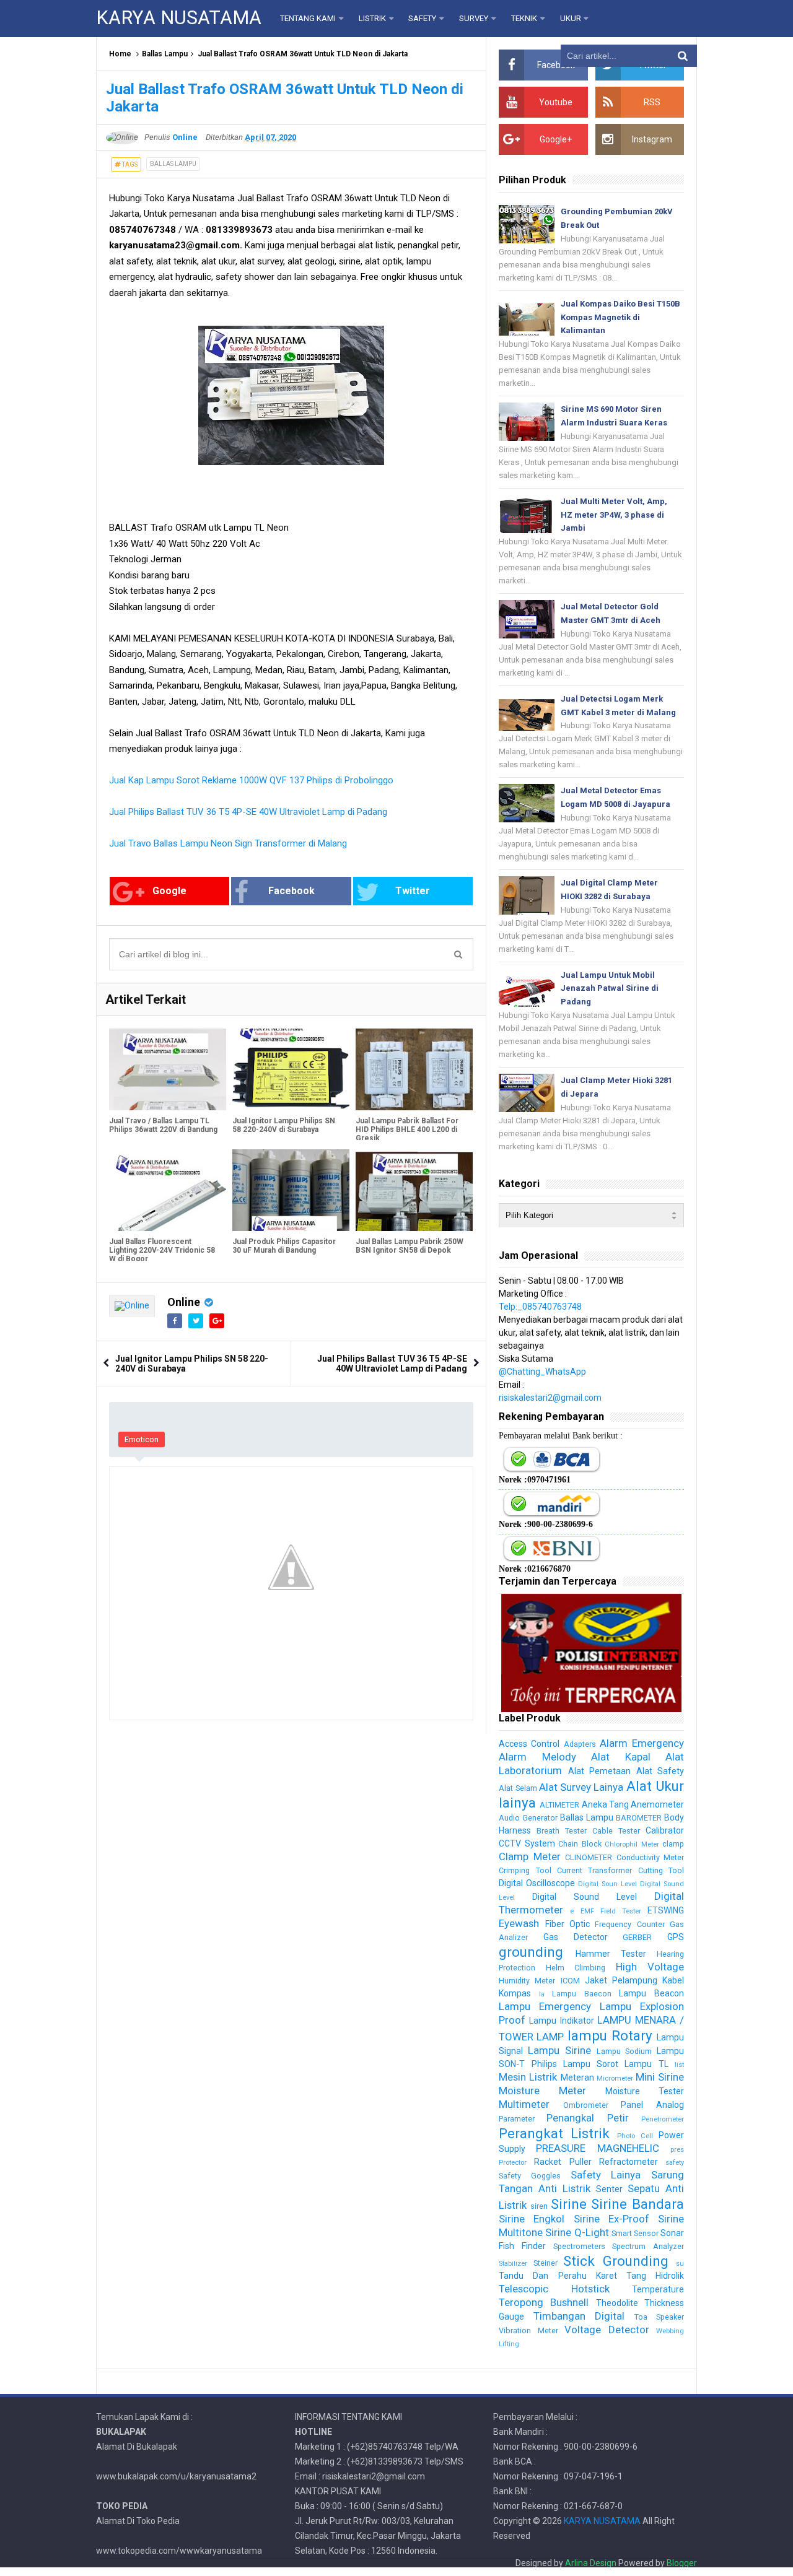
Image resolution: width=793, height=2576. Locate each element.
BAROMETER (639, 1818)
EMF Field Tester (611, 1911)
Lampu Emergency (545, 2006)
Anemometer (657, 1804)
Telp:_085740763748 (540, 1307)
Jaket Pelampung (621, 1980)
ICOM (570, 1981)
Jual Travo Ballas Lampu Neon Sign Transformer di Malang (228, 843)
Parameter (517, 2119)
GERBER (637, 1937)
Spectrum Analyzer (648, 2246)
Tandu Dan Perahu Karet (558, 2276)
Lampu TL (646, 2064)
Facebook (291, 891)
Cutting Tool (661, 1870)
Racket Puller (563, 2162)
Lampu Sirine (559, 2050)
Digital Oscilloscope (537, 1883)
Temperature (658, 2289)
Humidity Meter (527, 1981)
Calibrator (665, 1830)
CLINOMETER (589, 1857)
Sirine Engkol (532, 2219)
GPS (676, 1937)
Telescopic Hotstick (554, 2289)
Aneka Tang (605, 1804)
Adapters (580, 1744)
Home (120, 54)
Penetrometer (663, 2119)
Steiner (545, 2263)
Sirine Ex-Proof (611, 2219)
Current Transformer (594, 1870)
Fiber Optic (567, 1924)
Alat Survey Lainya (581, 1787)
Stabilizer (513, 2264)
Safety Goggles (530, 2176)
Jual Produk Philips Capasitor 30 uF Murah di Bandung (284, 1246)
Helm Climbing (576, 1968)
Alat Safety (660, 1771)
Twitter (413, 891)
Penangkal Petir (587, 2118)
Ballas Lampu (165, 54)
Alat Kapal (620, 1757)
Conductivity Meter (650, 1857)
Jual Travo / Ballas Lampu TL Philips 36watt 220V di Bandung (163, 1125)
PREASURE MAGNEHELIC (597, 2148)
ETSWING (666, 1910)
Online (184, 1302)
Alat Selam (518, 1788)
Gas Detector (576, 1937)
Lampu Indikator (561, 2021)
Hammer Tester (611, 1954)
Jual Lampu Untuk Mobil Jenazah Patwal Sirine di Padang (610, 989)
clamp (673, 1844)
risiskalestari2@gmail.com (550, 1398)
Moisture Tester (645, 2091)
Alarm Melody (537, 1757)
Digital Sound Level (585, 1897)
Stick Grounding (616, 2261)
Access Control (529, 1744)
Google (169, 891)
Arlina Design (591, 2563)
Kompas (515, 1993)
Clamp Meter (529, 1856)
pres (677, 2150)
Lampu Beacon (651, 1993)
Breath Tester (562, 1831)
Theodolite (617, 2303)
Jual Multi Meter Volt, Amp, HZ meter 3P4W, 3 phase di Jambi (614, 515)
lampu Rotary (610, 2035)
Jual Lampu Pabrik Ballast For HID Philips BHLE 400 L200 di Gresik (407, 1129)
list (679, 2065)
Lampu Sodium (624, 2051)
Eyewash (519, 1923)
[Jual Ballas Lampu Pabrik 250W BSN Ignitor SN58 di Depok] (414, 1190)
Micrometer (615, 2078)
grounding (531, 1952)
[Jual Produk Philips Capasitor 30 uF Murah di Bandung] (291, 1190)
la (542, 1994)
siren (539, 2206)
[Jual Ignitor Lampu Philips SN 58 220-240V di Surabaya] (291, 1069)
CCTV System (527, 1843)
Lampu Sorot (591, 2064)
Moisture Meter (542, 2091)
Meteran (577, 2078)
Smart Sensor (635, 2233)
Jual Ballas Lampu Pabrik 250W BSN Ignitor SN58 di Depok (410, 1246)
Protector (513, 2163)
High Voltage (650, 1967)
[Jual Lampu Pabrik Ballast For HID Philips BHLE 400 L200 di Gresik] (414, 1069)
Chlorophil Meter (632, 1844)
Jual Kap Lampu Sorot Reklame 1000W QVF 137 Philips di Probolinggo (251, 780)
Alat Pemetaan (599, 1771)
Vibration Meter (528, 2330)
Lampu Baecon (582, 1994)
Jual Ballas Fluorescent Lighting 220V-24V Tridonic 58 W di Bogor (162, 1250)
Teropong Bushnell (544, 2302)
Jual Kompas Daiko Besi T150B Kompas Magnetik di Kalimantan (620, 317)
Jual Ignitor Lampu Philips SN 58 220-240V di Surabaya (284, 1125)
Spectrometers (579, 2246)
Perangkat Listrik (554, 2133)
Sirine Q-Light (577, 2232)
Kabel (673, 1980)
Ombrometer (586, 2105)
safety (675, 2163)
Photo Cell (635, 2136)
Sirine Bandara (637, 2204)
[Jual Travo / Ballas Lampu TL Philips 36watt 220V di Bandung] (168, 1069)
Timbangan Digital (579, 2316)
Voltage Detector (607, 2330)
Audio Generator (528, 1818)
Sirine (569, 2204)
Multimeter (524, 2104)
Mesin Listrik (528, 2077)
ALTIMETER (559, 1805)
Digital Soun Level (607, 1884)
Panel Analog (652, 2105)
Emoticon (142, 1439)
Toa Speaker (659, 2317)
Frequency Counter (629, 1924)
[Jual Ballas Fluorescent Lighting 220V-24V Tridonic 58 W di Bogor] (168, 1190)
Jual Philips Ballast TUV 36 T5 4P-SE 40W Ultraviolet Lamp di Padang (248, 812)
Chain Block (580, 1844)
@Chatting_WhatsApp (542, 1372)
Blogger (682, 2563)
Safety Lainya (606, 2175)
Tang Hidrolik (655, 2276)
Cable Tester (616, 1831)
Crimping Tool (525, 1870)
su (680, 2264)
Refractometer (629, 2162)
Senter (609, 2189)
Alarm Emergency (642, 1743)
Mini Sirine (660, 2077)
